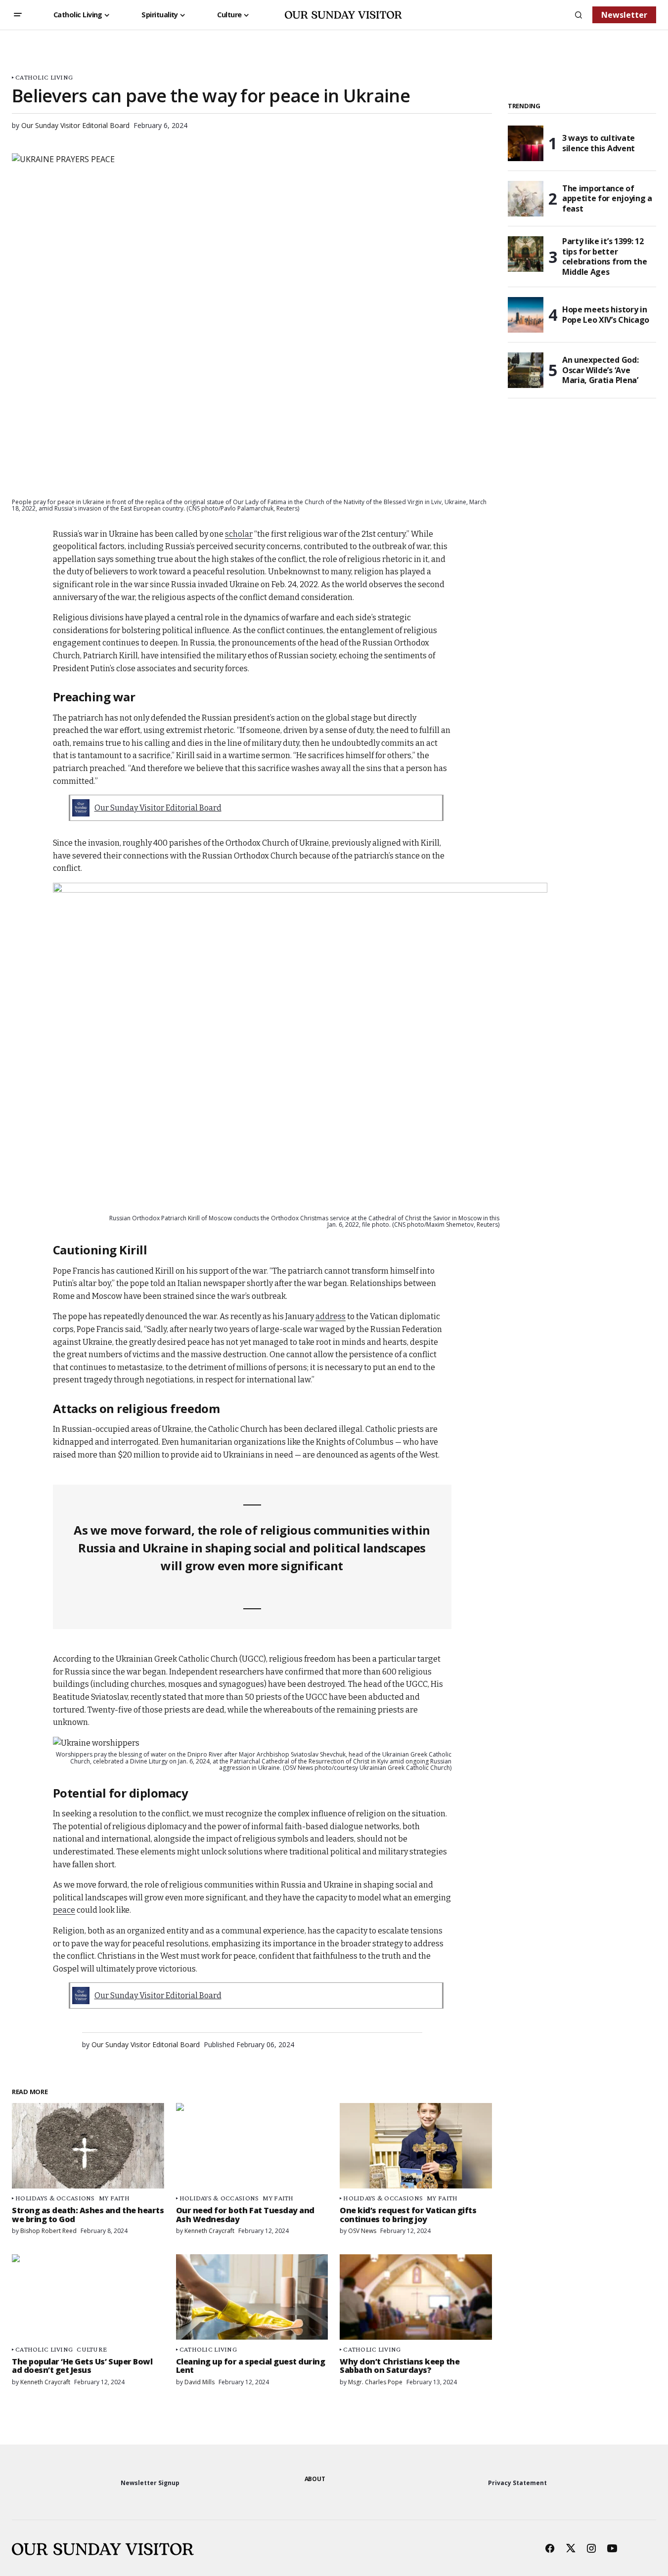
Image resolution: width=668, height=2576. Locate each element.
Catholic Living (44, 77)
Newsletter (624, 15)
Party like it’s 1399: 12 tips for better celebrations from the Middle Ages (604, 257)
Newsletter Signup (150, 2483)
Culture (92, 2349)
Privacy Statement (517, 2483)
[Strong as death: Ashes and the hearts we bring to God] (88, 2146)
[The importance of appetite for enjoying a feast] (526, 199)
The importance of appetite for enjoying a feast (607, 199)
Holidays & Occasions (55, 2198)
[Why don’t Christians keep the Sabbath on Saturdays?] (416, 2297)
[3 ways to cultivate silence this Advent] (526, 143)
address (331, 1316)
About (315, 2479)
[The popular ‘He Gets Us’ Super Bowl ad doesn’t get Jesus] (88, 2297)
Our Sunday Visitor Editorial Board (158, 808)
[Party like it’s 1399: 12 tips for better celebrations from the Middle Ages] (526, 254)
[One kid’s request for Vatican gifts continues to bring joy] (416, 2146)
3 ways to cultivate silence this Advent (599, 143)
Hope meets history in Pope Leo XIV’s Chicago (606, 315)
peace (64, 1910)
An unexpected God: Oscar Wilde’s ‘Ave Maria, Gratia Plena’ (600, 370)
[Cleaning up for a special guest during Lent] (252, 2297)
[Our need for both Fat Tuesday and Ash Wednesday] (252, 2146)
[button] (18, 15)
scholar (239, 534)
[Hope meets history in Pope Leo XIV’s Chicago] (526, 315)
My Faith (114, 2198)
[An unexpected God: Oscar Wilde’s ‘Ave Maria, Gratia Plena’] (526, 370)
